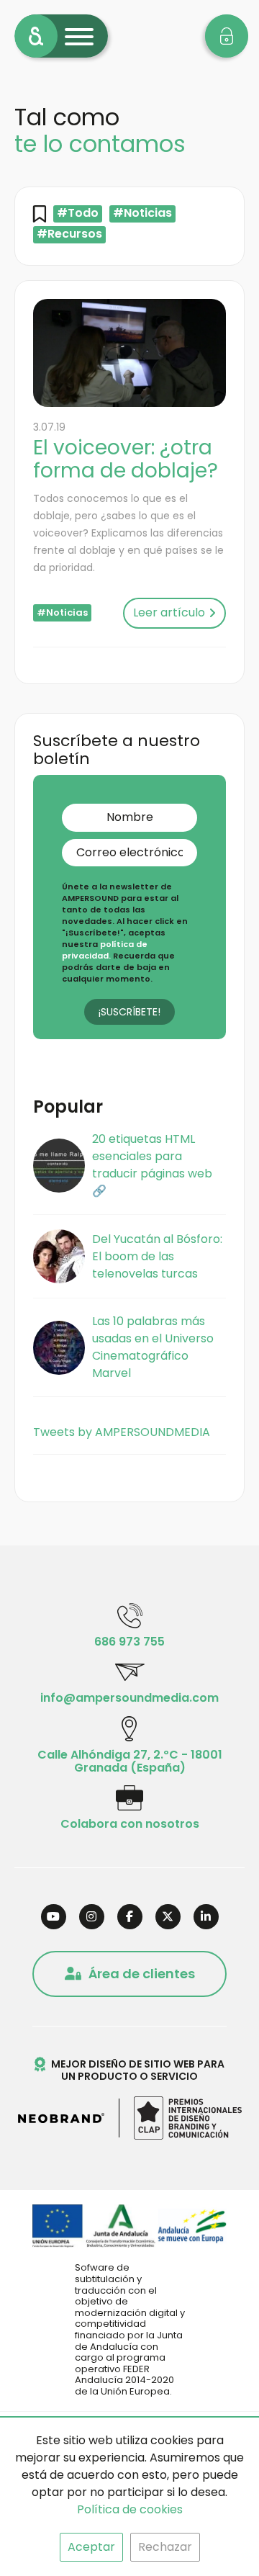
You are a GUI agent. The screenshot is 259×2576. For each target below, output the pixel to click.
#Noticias (142, 214)
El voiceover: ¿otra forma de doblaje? (126, 459)
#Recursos (69, 234)
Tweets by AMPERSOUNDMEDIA (122, 1432)
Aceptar (91, 2547)
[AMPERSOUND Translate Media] (36, 36)
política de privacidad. (105, 950)
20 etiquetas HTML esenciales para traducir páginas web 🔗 (152, 1165)
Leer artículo (169, 612)
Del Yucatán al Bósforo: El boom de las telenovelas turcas (157, 1256)
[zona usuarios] (227, 36)
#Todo (78, 214)
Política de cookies (130, 2509)
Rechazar (165, 2547)
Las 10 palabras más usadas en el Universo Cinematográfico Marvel (153, 1347)
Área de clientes (142, 1974)
